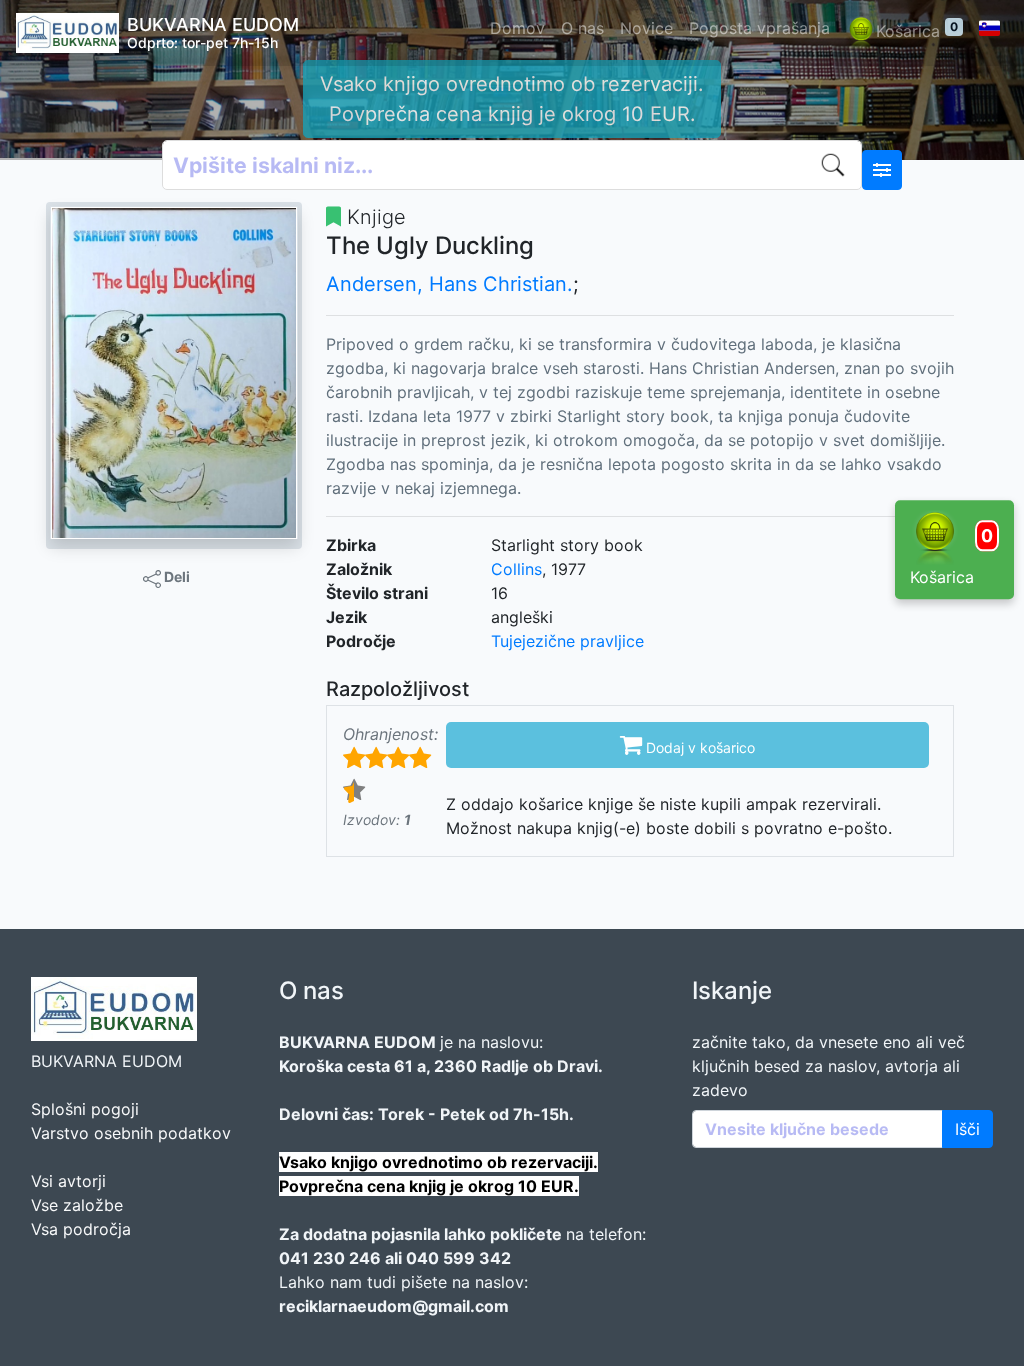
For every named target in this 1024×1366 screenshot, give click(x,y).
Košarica (917, 30)
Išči (967, 1129)
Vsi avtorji (68, 1181)
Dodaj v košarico (687, 744)
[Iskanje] (837, 165)
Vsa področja (81, 1229)
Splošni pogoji (85, 1109)
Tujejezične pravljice (567, 641)
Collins (516, 569)
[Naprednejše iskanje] (882, 170)
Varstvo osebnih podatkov (131, 1133)
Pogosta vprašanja (759, 28)
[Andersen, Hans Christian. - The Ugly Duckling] (174, 372)
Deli (175, 576)
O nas (582, 28)
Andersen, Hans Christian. (449, 284)
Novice (646, 28)
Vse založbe (77, 1205)
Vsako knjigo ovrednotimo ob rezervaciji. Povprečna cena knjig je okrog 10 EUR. (512, 99)
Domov (517, 28)
